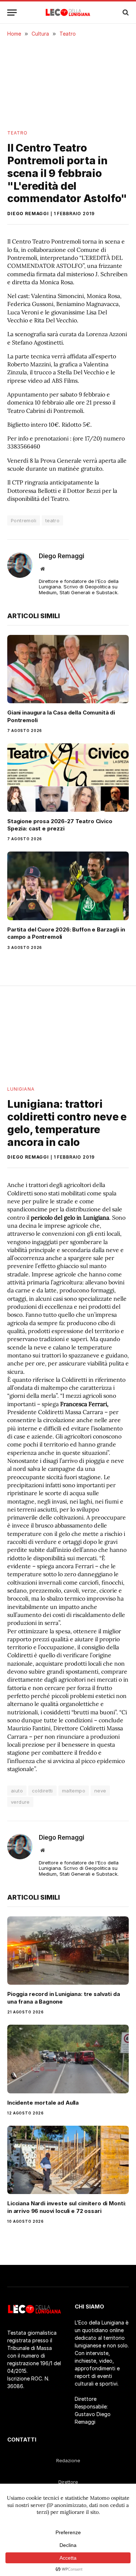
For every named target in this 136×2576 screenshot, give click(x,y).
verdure (20, 1802)
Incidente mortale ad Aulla (43, 2103)
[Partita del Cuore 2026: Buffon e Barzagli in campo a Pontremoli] (68, 886)
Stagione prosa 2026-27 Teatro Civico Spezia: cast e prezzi (60, 825)
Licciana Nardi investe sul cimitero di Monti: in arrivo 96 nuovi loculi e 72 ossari (67, 2207)
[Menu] (12, 13)
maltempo (74, 1791)
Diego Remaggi (28, 214)
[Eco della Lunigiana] (68, 12)
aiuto (17, 1791)
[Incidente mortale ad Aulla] (68, 2059)
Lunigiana (21, 1089)
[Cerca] (125, 13)
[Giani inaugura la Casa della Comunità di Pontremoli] (68, 669)
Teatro (17, 133)
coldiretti (42, 1791)
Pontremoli (24, 520)
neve (100, 1791)
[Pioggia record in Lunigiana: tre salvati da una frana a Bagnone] (68, 1951)
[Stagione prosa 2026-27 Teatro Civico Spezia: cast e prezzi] (68, 777)
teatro (52, 520)
